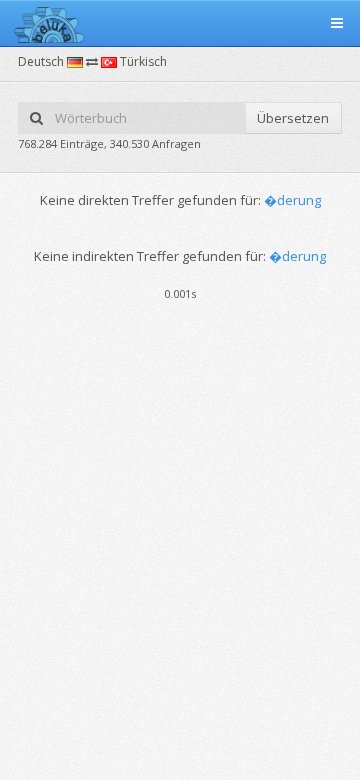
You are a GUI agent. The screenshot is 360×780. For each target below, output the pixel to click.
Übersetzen (293, 118)
